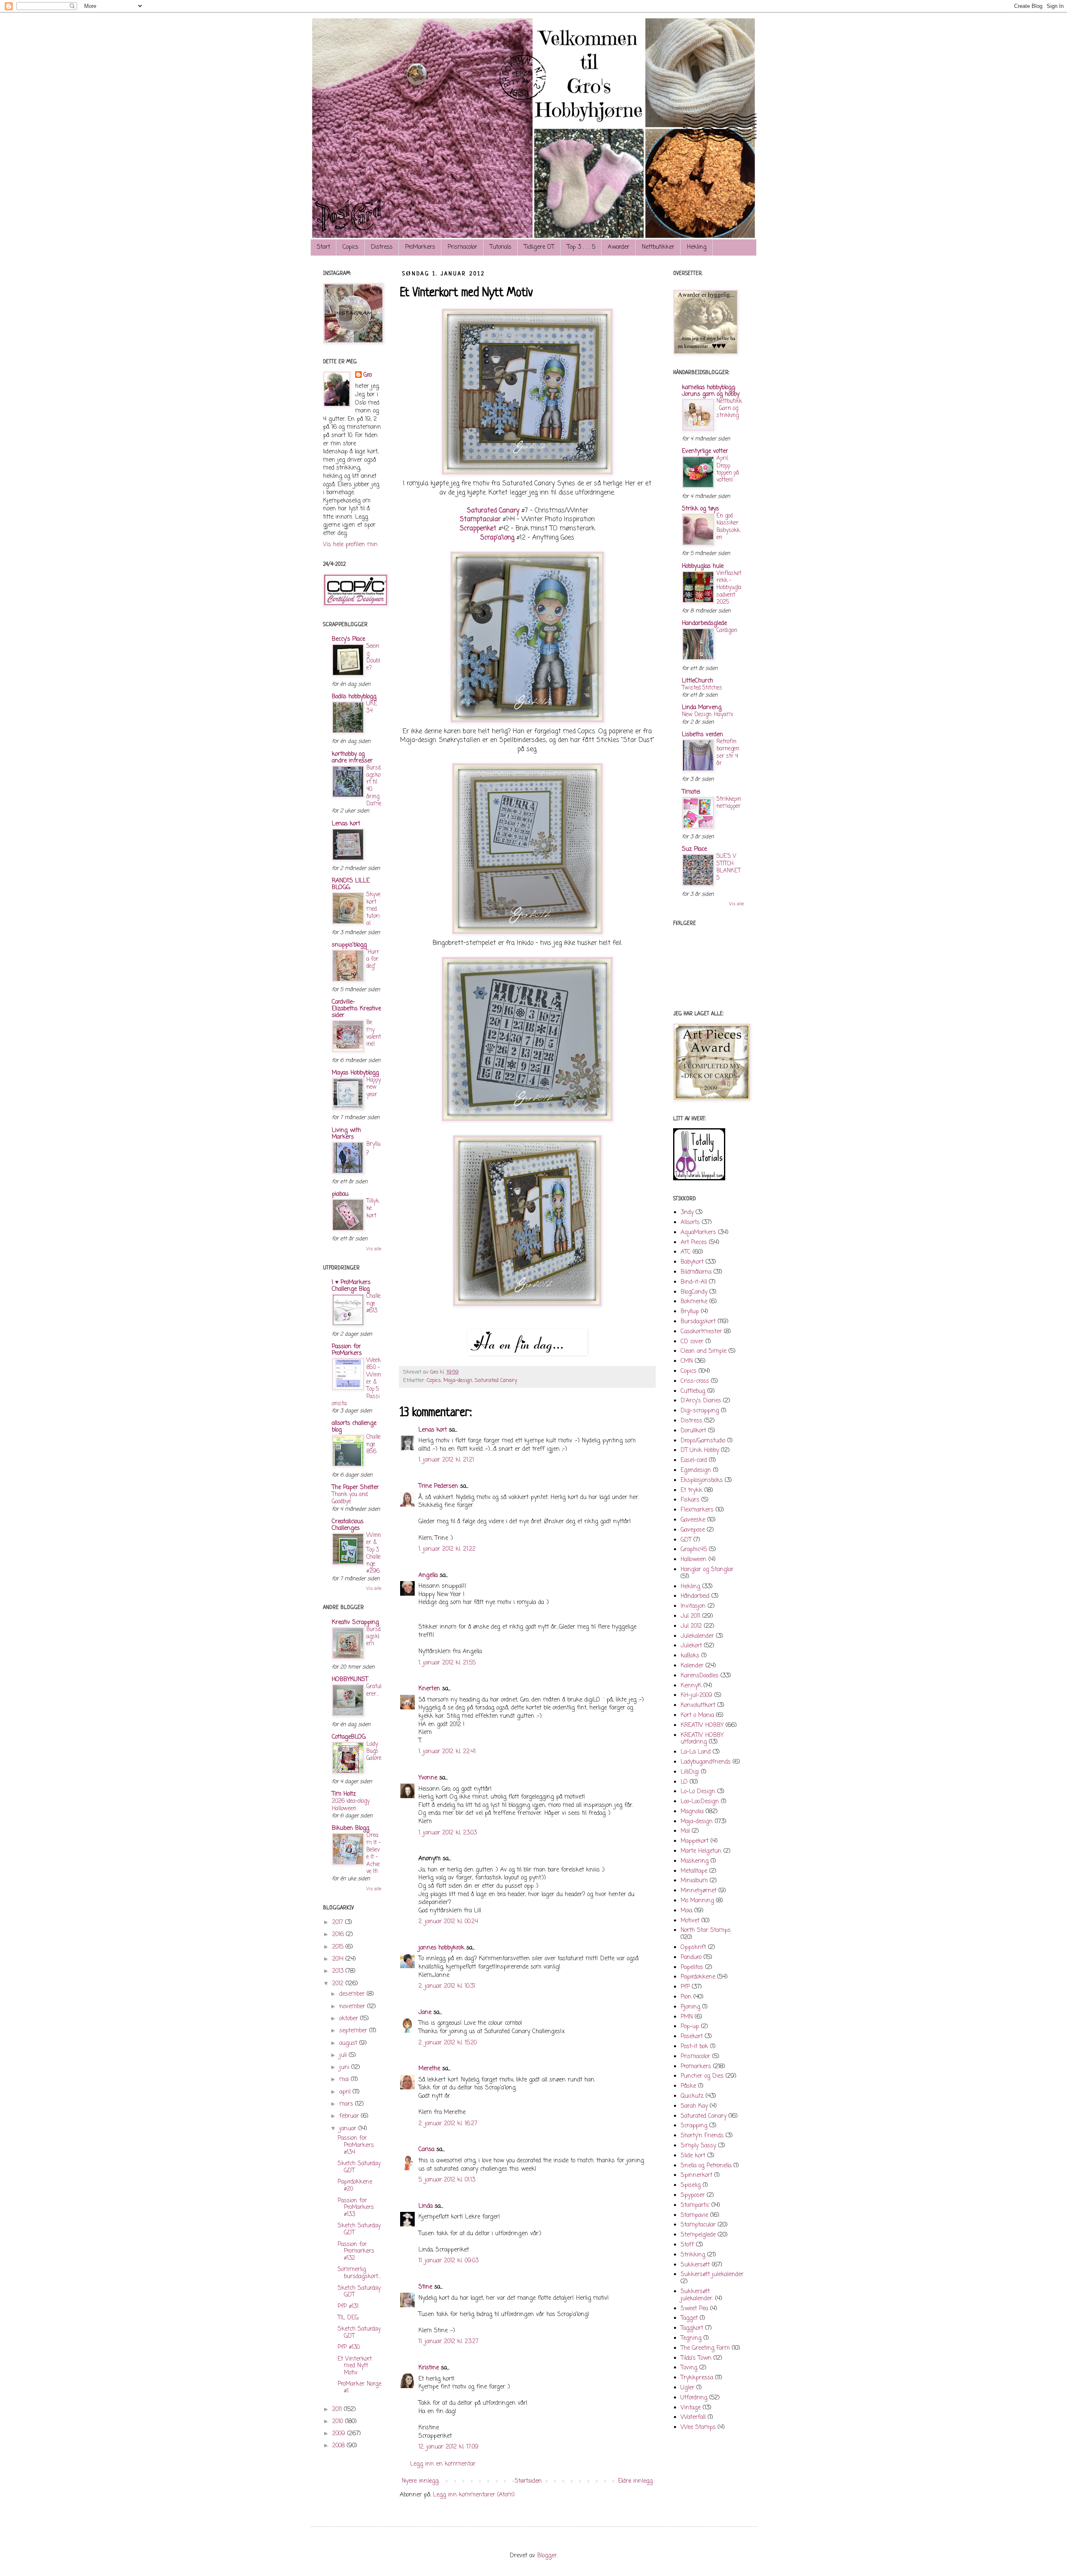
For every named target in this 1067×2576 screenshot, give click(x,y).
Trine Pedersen (438, 1486)
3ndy (687, 1213)
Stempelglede (698, 2235)
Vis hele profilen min (350, 545)
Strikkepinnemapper (729, 803)
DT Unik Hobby (700, 1450)
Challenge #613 (373, 1303)
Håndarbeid (695, 1596)
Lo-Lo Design (698, 1792)
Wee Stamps (698, 2427)
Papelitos (692, 1968)
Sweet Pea (694, 2309)
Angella (428, 1575)
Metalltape (694, 1871)
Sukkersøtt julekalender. (697, 2295)
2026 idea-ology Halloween (351, 1805)
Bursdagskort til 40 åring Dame (374, 786)
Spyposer (693, 2195)
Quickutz (692, 2096)
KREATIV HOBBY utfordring (702, 1739)
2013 (339, 1971)
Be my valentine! (374, 1033)
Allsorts (690, 1223)
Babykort (692, 1262)
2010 (339, 2422)
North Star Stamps (706, 1930)
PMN (687, 2017)
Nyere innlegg (420, 2481)
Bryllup (373, 1148)
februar (350, 2116)
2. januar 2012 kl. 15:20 (448, 2043)
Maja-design (458, 1380)
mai (345, 2080)
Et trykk (691, 1490)
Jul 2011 (690, 1616)
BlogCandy (694, 1292)
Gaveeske (693, 1520)
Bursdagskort (698, 1322)
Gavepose (693, 1530)
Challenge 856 (373, 1444)
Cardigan (727, 630)
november (353, 2007)
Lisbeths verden (703, 735)
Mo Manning (697, 1901)
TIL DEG (348, 2318)
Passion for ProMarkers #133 (356, 2208)
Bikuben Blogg (351, 1828)
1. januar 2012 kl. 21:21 (446, 1460)
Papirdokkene (698, 1977)
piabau (340, 1194)
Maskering (695, 1861)
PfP (685, 1987)
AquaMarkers (698, 1233)
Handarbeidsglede (704, 623)
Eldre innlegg (635, 2481)
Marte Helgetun (701, 1851)
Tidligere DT (539, 247)
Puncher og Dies (702, 2076)
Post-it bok (694, 2047)
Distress (382, 247)
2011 (338, 2410)
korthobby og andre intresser (352, 758)
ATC (686, 1252)
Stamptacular (480, 519)
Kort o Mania (697, 1715)
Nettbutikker (658, 247)
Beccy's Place (348, 639)
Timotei (691, 792)
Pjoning (690, 2007)
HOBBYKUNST (350, 1680)
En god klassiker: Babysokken (728, 527)
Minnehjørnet (699, 1891)
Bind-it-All (694, 1282)
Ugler (688, 2388)
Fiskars (690, 1500)
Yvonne (428, 1778)
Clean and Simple (704, 1351)
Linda (426, 2206)
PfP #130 (349, 2347)
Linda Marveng (702, 708)
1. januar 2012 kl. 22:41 (447, 1752)
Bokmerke (694, 1302)
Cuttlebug (693, 1391)
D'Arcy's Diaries (701, 1401)
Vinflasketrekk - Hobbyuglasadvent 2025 (729, 588)
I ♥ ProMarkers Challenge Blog (351, 1286)
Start (323, 247)
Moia (686, 1911)
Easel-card (694, 1460)
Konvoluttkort (698, 1705)
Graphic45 (694, 1550)
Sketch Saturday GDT (359, 2167)
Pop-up (690, 2027)
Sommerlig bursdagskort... (359, 2273)
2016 (339, 1935)
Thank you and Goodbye (350, 1498)
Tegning (691, 2338)
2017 (339, 1923)
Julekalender (697, 1636)
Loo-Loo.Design (700, 1802)
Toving (689, 2368)
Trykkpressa (697, 2378)
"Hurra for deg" (373, 959)
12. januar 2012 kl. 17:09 (448, 2447)
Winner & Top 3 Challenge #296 (374, 1553)
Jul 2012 (691, 1626)
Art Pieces (694, 1243)
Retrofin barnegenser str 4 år (728, 752)
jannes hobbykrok (441, 1948)
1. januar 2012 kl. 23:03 (448, 1833)
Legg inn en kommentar (443, 2464)
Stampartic (695, 2205)
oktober (350, 2019)
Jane (425, 2013)
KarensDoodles (700, 1676)
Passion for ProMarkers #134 (356, 2145)
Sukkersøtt (695, 2265)
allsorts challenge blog (354, 1427)
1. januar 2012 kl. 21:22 (447, 1549)
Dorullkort (693, 1431)
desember (353, 1994)
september (354, 2031)
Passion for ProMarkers (347, 1350)
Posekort (692, 2037)
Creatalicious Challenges (348, 1525)
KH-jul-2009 (696, 1695)
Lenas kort (433, 1430)
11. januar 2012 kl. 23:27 (448, 2342)
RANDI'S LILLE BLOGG (351, 884)
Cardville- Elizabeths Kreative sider (356, 1009)
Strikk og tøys (700, 509)
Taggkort (692, 2328)
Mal (685, 1831)
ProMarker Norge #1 (359, 2388)
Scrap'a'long (497, 538)
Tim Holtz (344, 1794)
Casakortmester (701, 1332)
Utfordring (694, 2398)
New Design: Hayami (708, 715)
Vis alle (374, 1249)
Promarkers (696, 2067)
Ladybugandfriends (706, 1762)
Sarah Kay (694, 2106)
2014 (339, 1959)
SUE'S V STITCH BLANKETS (729, 867)
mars (347, 2104)
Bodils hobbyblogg (354, 697)
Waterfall (693, 2417)
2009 (340, 2434)
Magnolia (692, 1812)
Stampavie (694, 2215)
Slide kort (693, 2156)
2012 (339, 1984)
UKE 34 (372, 707)
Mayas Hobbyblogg (355, 1073)
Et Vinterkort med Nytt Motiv (355, 2366)
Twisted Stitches (702, 688)
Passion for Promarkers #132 (356, 2252)
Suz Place (694, 849)
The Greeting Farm (705, 2348)
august (349, 2043)
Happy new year (374, 1087)
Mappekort (695, 1841)
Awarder (619, 247)
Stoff (687, 2245)
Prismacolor (462, 247)
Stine (425, 2287)
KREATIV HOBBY (702, 1725)
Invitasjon (693, 1606)
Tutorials (501, 247)
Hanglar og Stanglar (707, 1570)
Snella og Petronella (706, 2166)
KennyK (691, 1686)
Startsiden (528, 2481)
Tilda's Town (696, 2358)
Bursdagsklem (373, 1637)
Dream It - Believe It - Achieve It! (373, 1853)
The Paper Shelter (355, 1488)
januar (349, 2129)
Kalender (692, 1666)
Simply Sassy (698, 2146)
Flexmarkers (697, 1510)
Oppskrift (693, 1948)
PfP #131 (348, 2307)
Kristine (429, 2368)
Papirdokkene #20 (355, 2186)
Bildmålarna (696, 1272)
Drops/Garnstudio (703, 1441)
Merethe (429, 2069)
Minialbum (694, 1881)
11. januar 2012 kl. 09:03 (448, 2261)
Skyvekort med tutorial (373, 909)
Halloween (694, 1560)
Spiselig (691, 2185)
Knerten (429, 1689)
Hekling (697, 247)
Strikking (693, 2255)
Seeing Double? (373, 657)
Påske (688, 2086)
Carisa (426, 2150)
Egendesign (696, 1470)
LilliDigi (690, 1772)
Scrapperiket (478, 528)
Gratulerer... (374, 1690)
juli (344, 2055)
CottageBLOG (349, 1737)
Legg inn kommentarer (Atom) (474, 2495)
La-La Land (696, 1752)
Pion (686, 1997)
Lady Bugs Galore (374, 1751)
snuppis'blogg (349, 945)
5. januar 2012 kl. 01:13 (447, 2180)
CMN (687, 1361)
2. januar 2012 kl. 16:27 (448, 2124)
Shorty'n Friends (702, 2136)
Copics (351, 247)
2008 (339, 2446)
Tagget (689, 2318)
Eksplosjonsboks (702, 1480)
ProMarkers (420, 247)
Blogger (547, 2556)
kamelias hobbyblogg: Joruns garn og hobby (711, 391)
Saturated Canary (493, 511)
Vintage (691, 2408)
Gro (368, 375)
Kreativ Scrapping (355, 1623)
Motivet (690, 1921)
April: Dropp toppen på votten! (728, 469)
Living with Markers (346, 1134)
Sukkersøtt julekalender (712, 2275)
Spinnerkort (696, 2175)
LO (684, 1782)
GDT (686, 1540)
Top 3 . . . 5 (581, 247)
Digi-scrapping (700, 1411)
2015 (339, 1947)
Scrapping (694, 2126)
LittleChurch (698, 681)
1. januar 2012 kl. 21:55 (447, 1663)
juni (345, 2068)
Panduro (691, 1958)
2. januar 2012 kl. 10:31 (447, 1986)
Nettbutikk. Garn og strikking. (729, 409)
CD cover (692, 1342)
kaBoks (690, 1656)
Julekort (691, 1646)
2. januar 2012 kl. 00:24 (448, 1922)
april (346, 2092)
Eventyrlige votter (705, 451)
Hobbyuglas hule (703, 566)
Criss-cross (695, 1381)
